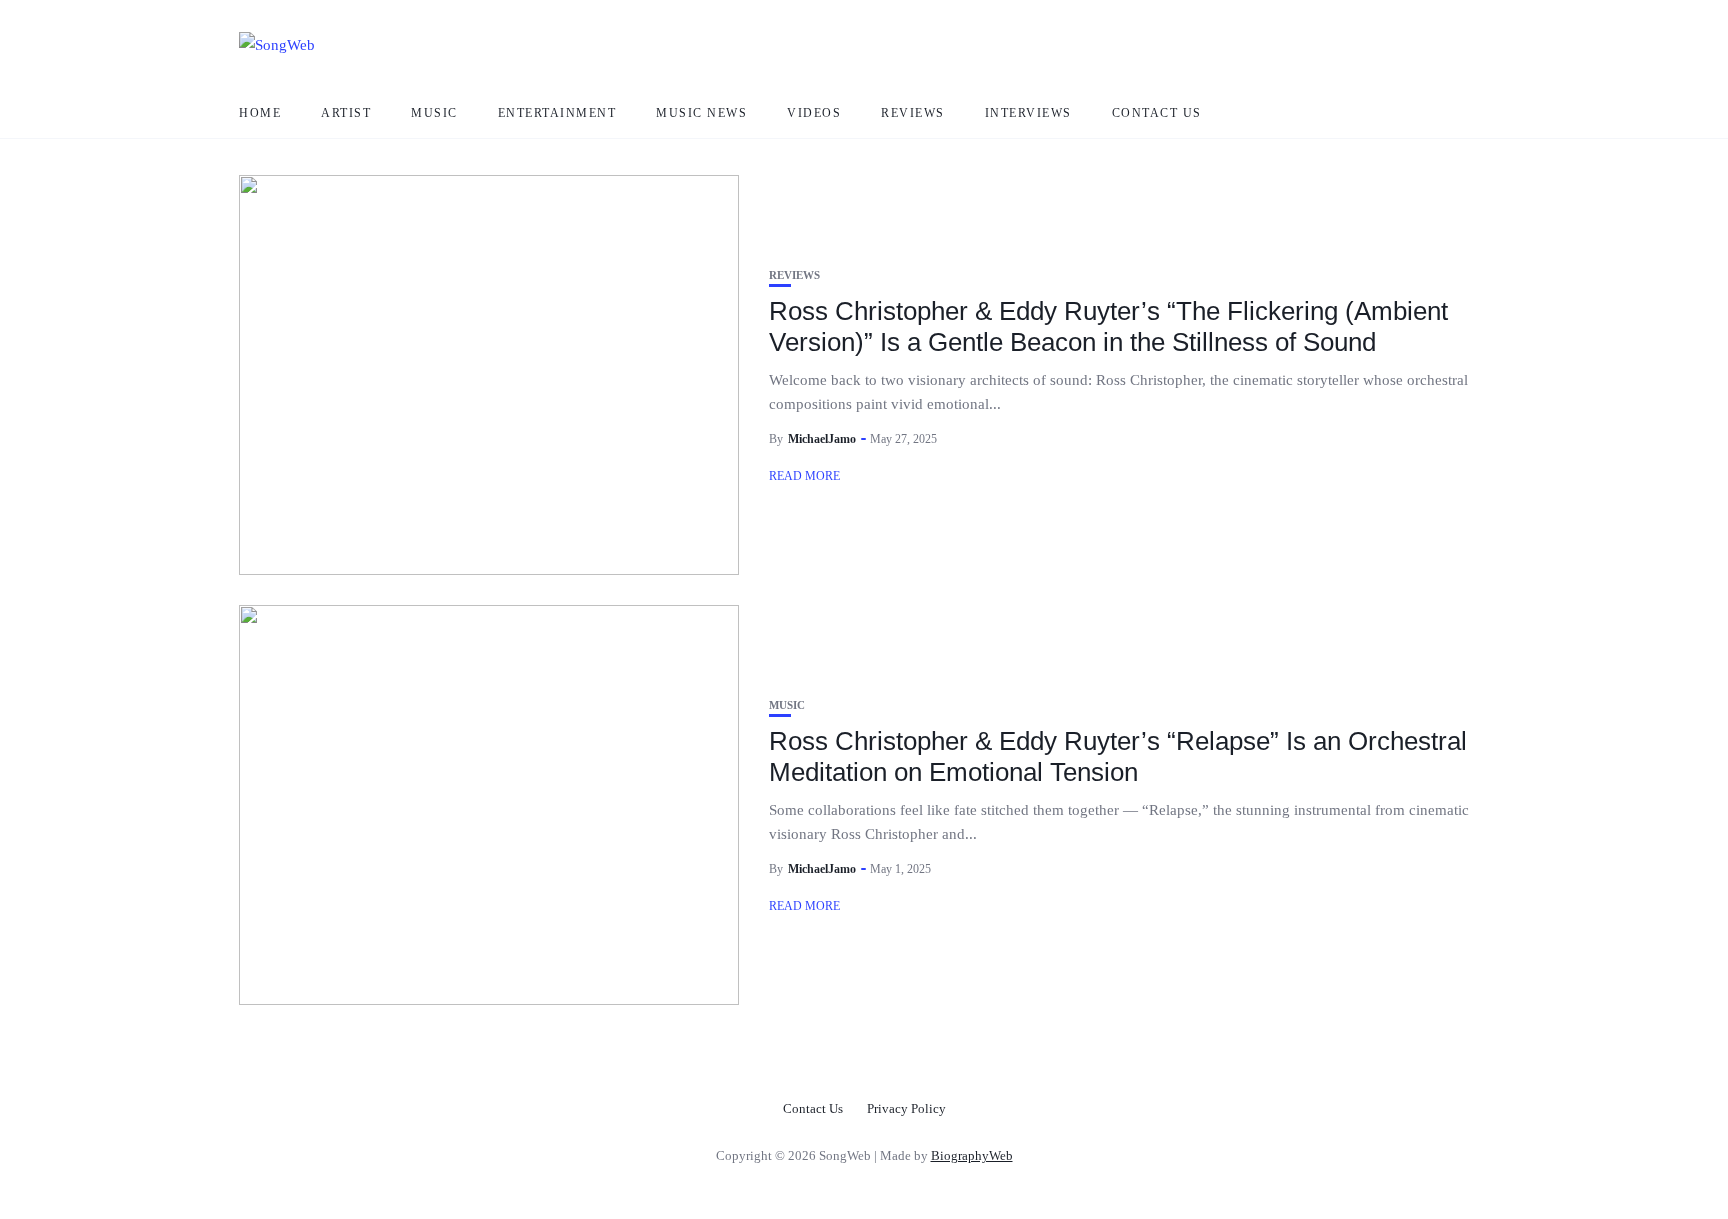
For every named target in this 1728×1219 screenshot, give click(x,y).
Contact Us (1157, 113)
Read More (804, 476)
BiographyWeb (972, 1155)
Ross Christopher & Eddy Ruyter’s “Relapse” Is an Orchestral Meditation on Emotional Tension (1118, 756)
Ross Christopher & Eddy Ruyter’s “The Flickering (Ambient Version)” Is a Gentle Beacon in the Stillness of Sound (1108, 326)
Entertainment (557, 113)
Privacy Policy (906, 1108)
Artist (346, 113)
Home (260, 113)
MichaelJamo (822, 439)
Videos (814, 113)
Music (434, 113)
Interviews (1028, 113)
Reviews (913, 113)
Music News (701, 113)
